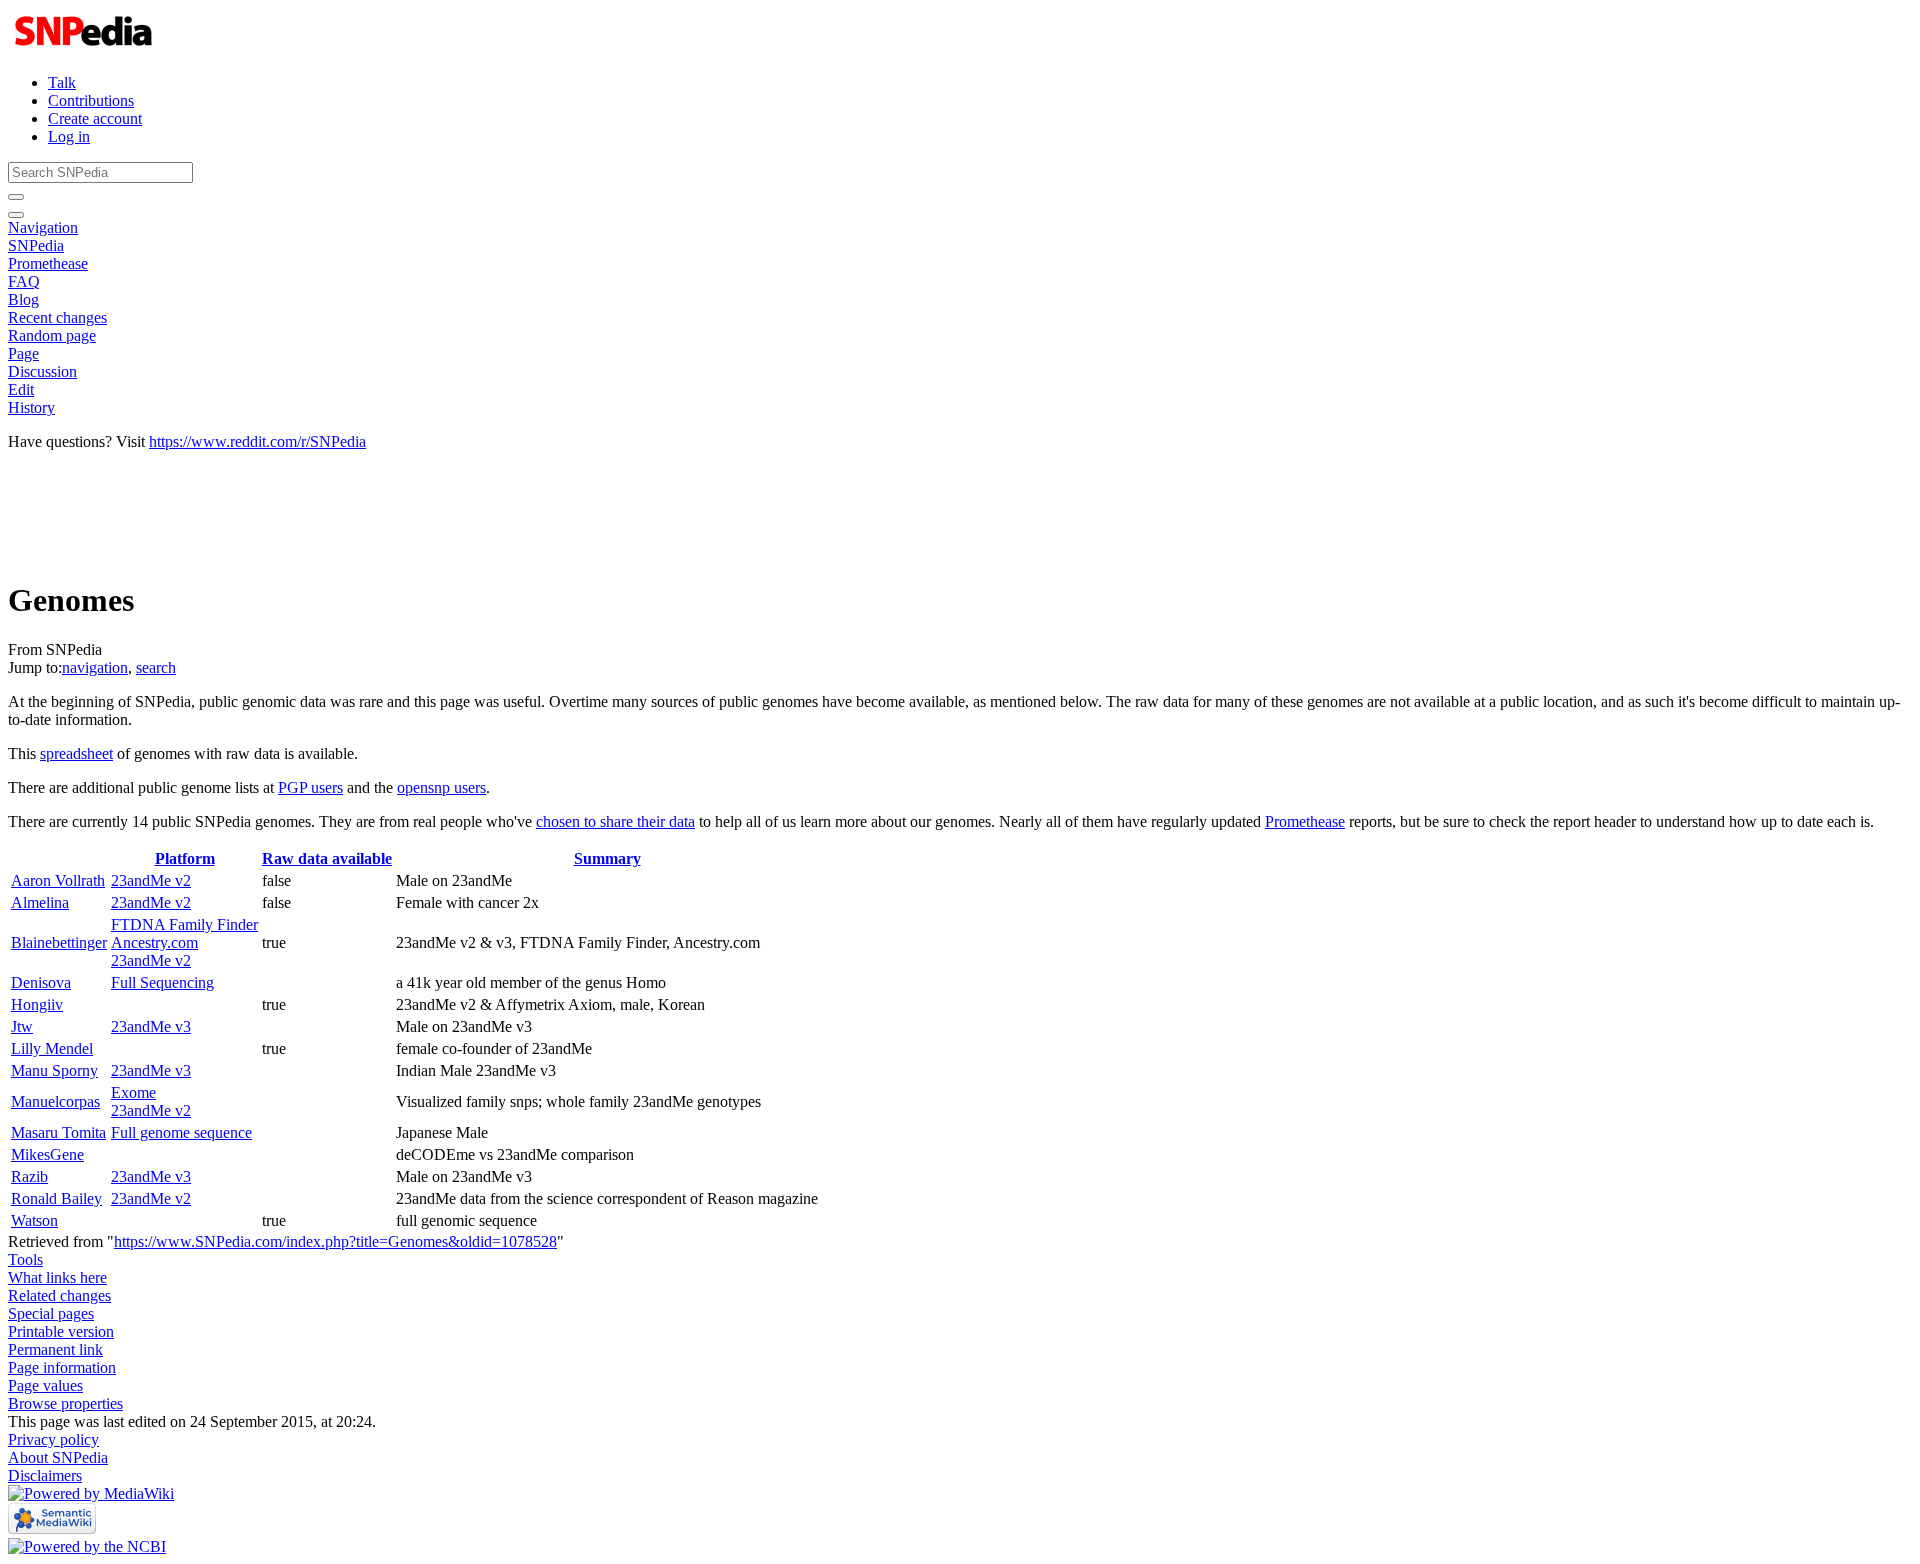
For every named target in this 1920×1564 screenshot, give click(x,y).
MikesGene (47, 1154)
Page (23, 353)
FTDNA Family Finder (184, 924)
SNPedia (36, 245)
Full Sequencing (162, 982)
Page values (45, 1385)
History (31, 407)
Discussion (42, 371)
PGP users (310, 787)
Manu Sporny (54, 1070)
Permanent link (55, 1349)
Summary (607, 858)
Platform (185, 858)
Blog (23, 299)
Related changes (59, 1295)
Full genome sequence (181, 1132)
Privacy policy (53, 1439)
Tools (25, 1259)
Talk (62, 82)
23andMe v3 (151, 1026)
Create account (95, 118)
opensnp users (441, 787)
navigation (95, 667)
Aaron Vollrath (58, 880)
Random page (52, 335)
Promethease (48, 263)
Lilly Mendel (52, 1048)
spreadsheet (76, 753)
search (156, 667)
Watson (34, 1220)
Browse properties (65, 1403)
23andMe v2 (151, 880)
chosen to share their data (615, 821)
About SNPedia (58, 1457)
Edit (21, 389)
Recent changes (57, 317)
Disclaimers (45, 1475)
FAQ (24, 281)
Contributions (91, 100)
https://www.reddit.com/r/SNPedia (257, 441)
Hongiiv (37, 1004)
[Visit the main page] (85, 48)
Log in (69, 136)
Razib (29, 1176)
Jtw (22, 1026)
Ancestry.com (154, 942)
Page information (62, 1367)
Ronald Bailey (56, 1198)
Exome (133, 1092)
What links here (57, 1277)
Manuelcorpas (55, 1101)
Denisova (41, 982)
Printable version (61, 1331)
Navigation (43, 227)
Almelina (40, 902)
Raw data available (327, 858)
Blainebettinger (59, 942)
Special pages (51, 1313)
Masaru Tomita (58, 1132)
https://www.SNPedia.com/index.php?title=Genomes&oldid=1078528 (335, 1241)
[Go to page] (16, 197)
